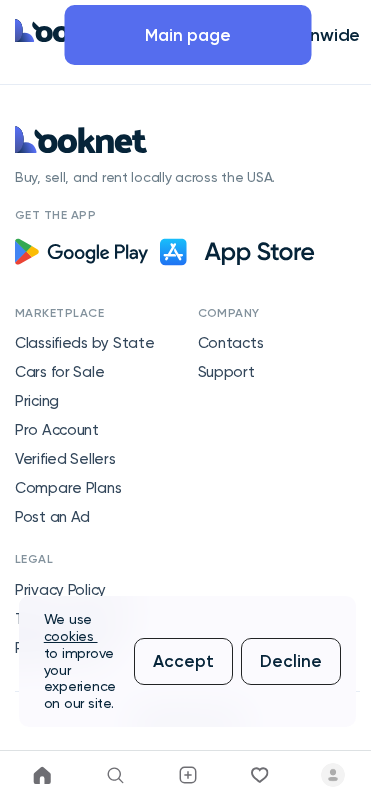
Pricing (37, 401)
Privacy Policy (60, 590)
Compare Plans (68, 488)
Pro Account (57, 430)
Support (226, 372)
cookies (71, 636)
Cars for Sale (59, 372)
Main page (188, 35)
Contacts (231, 343)
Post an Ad (52, 517)
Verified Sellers (65, 459)
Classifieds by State (84, 343)
